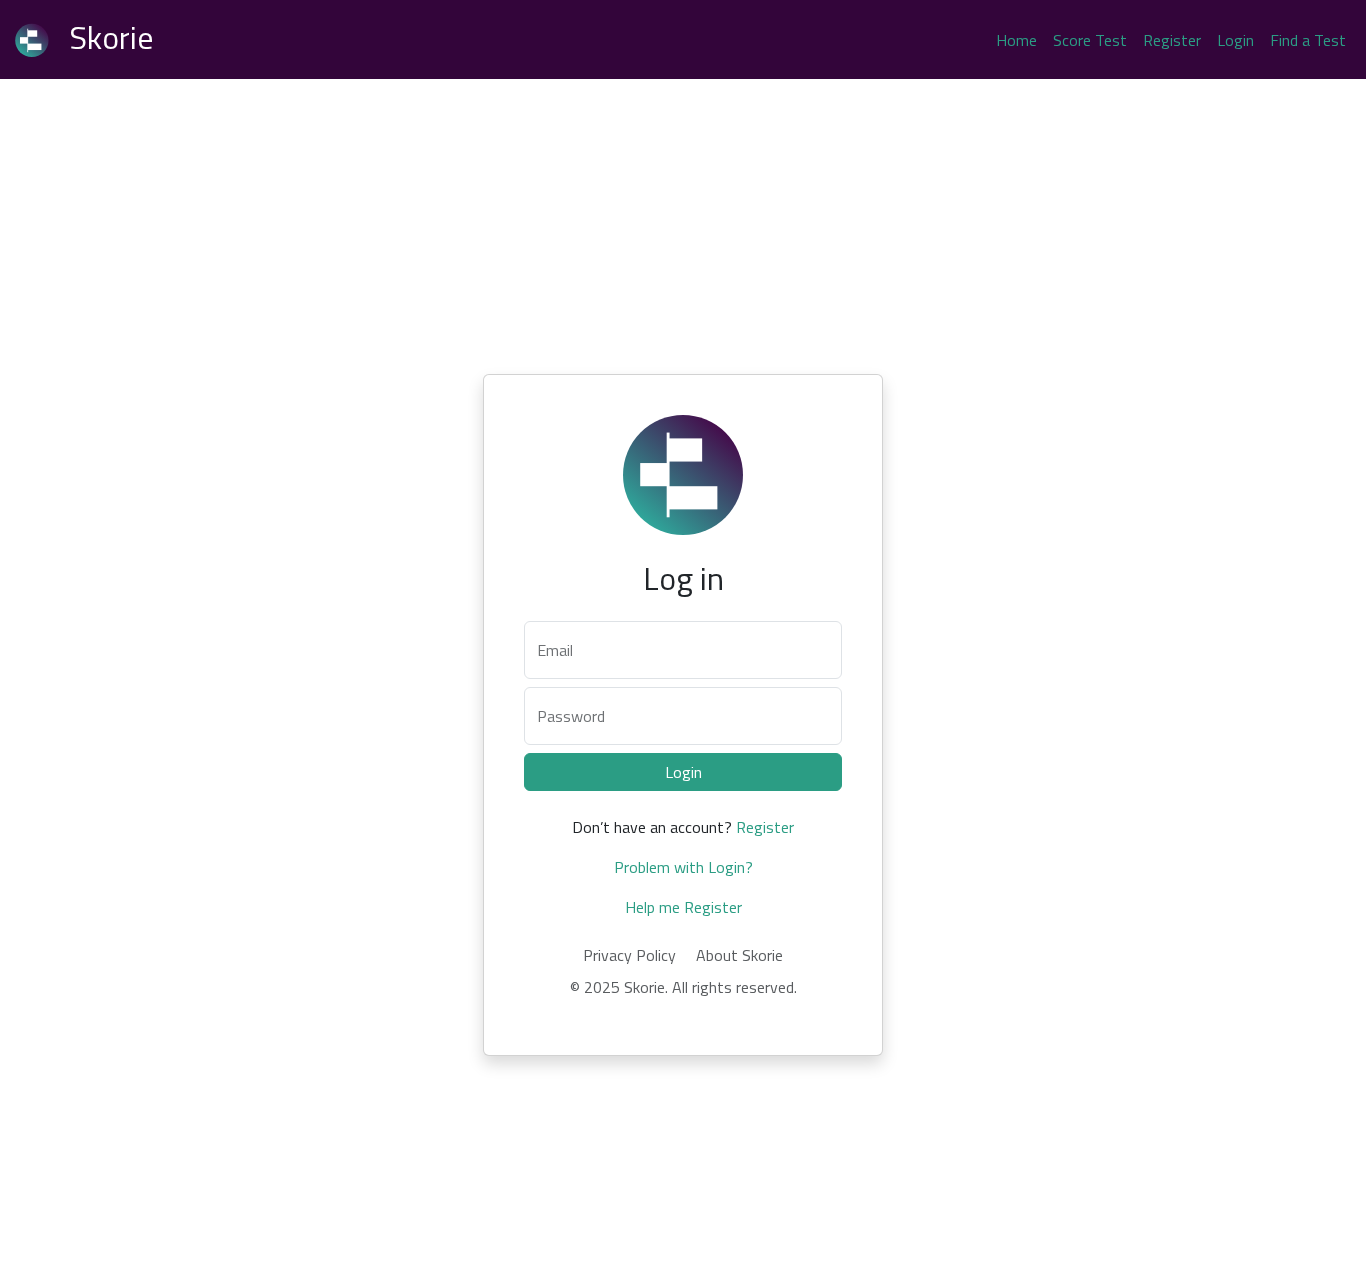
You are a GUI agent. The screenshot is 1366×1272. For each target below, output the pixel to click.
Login (1235, 40)
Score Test (1090, 40)
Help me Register (683, 907)
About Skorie (739, 955)
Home (1016, 40)
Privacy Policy (629, 955)
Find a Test (1308, 40)
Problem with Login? (683, 867)
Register (1172, 40)
